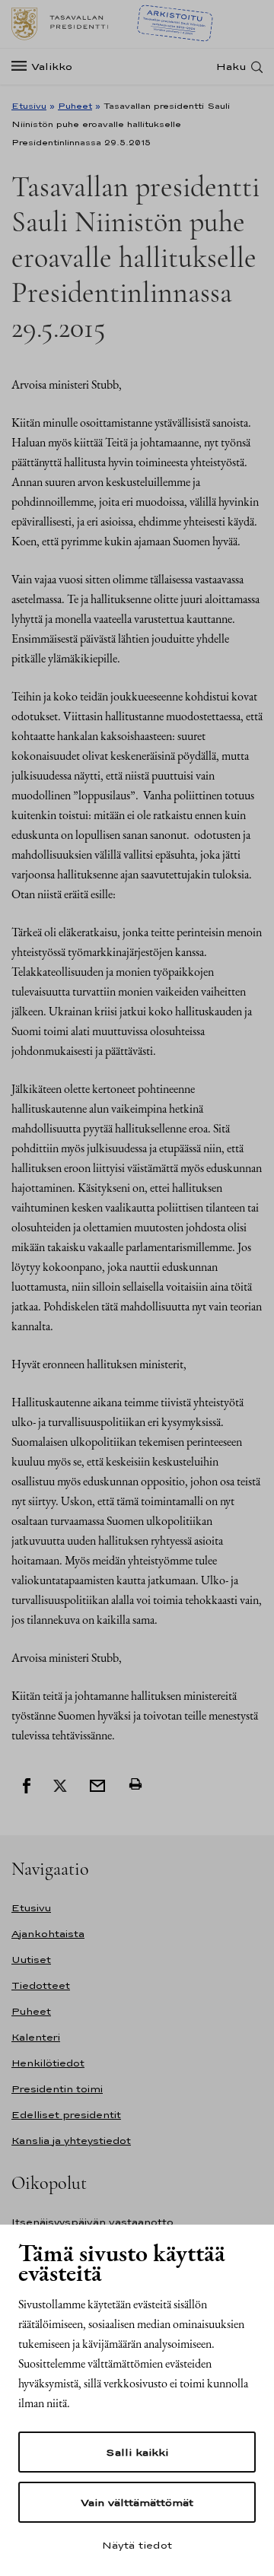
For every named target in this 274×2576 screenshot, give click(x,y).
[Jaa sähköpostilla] (97, 1784)
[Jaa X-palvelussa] (60, 1784)
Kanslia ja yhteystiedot (71, 2141)
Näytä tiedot (137, 2545)
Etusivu (29, 106)
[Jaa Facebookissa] (27, 1784)
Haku (231, 67)
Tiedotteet (41, 1985)
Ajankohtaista (48, 1934)
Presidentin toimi (57, 2089)
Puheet (75, 106)
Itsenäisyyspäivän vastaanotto (92, 2222)
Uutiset (31, 1960)
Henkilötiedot (48, 2063)
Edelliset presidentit (66, 2115)
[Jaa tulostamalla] (135, 1784)
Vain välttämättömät (137, 2502)
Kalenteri (36, 2037)
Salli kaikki (137, 2452)
